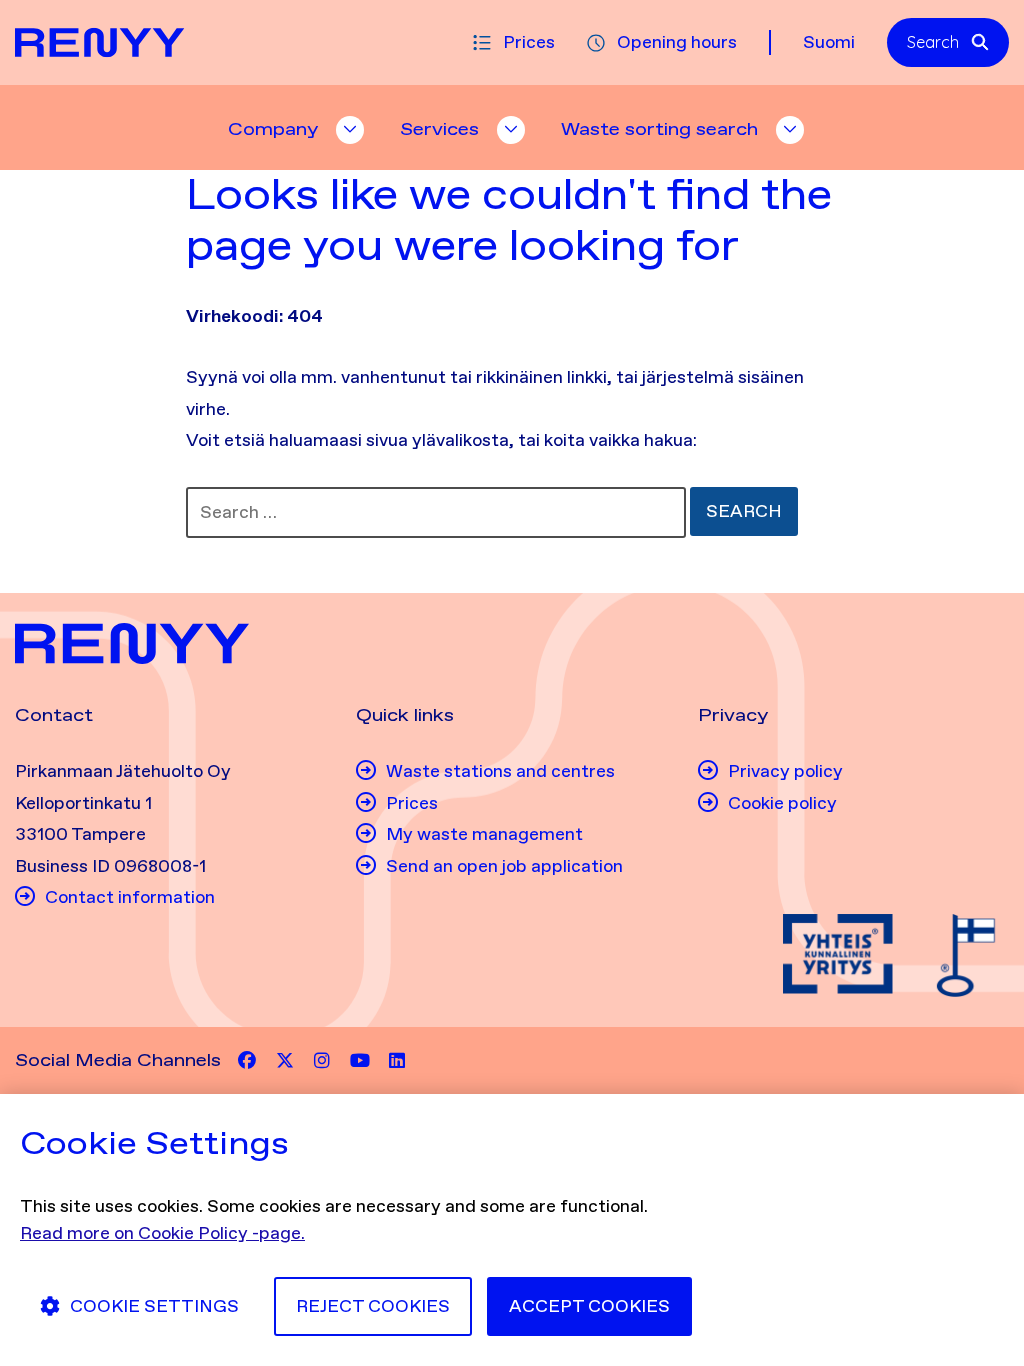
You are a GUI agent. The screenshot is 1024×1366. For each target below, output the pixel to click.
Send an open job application (504, 866)
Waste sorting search (659, 129)
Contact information (130, 897)
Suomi (829, 42)
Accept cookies (589, 1306)
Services (439, 129)
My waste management (484, 834)
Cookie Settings (154, 1306)
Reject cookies (373, 1306)
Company (273, 129)
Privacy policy (785, 771)
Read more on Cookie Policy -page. (162, 1233)
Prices (529, 42)
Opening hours (677, 42)
